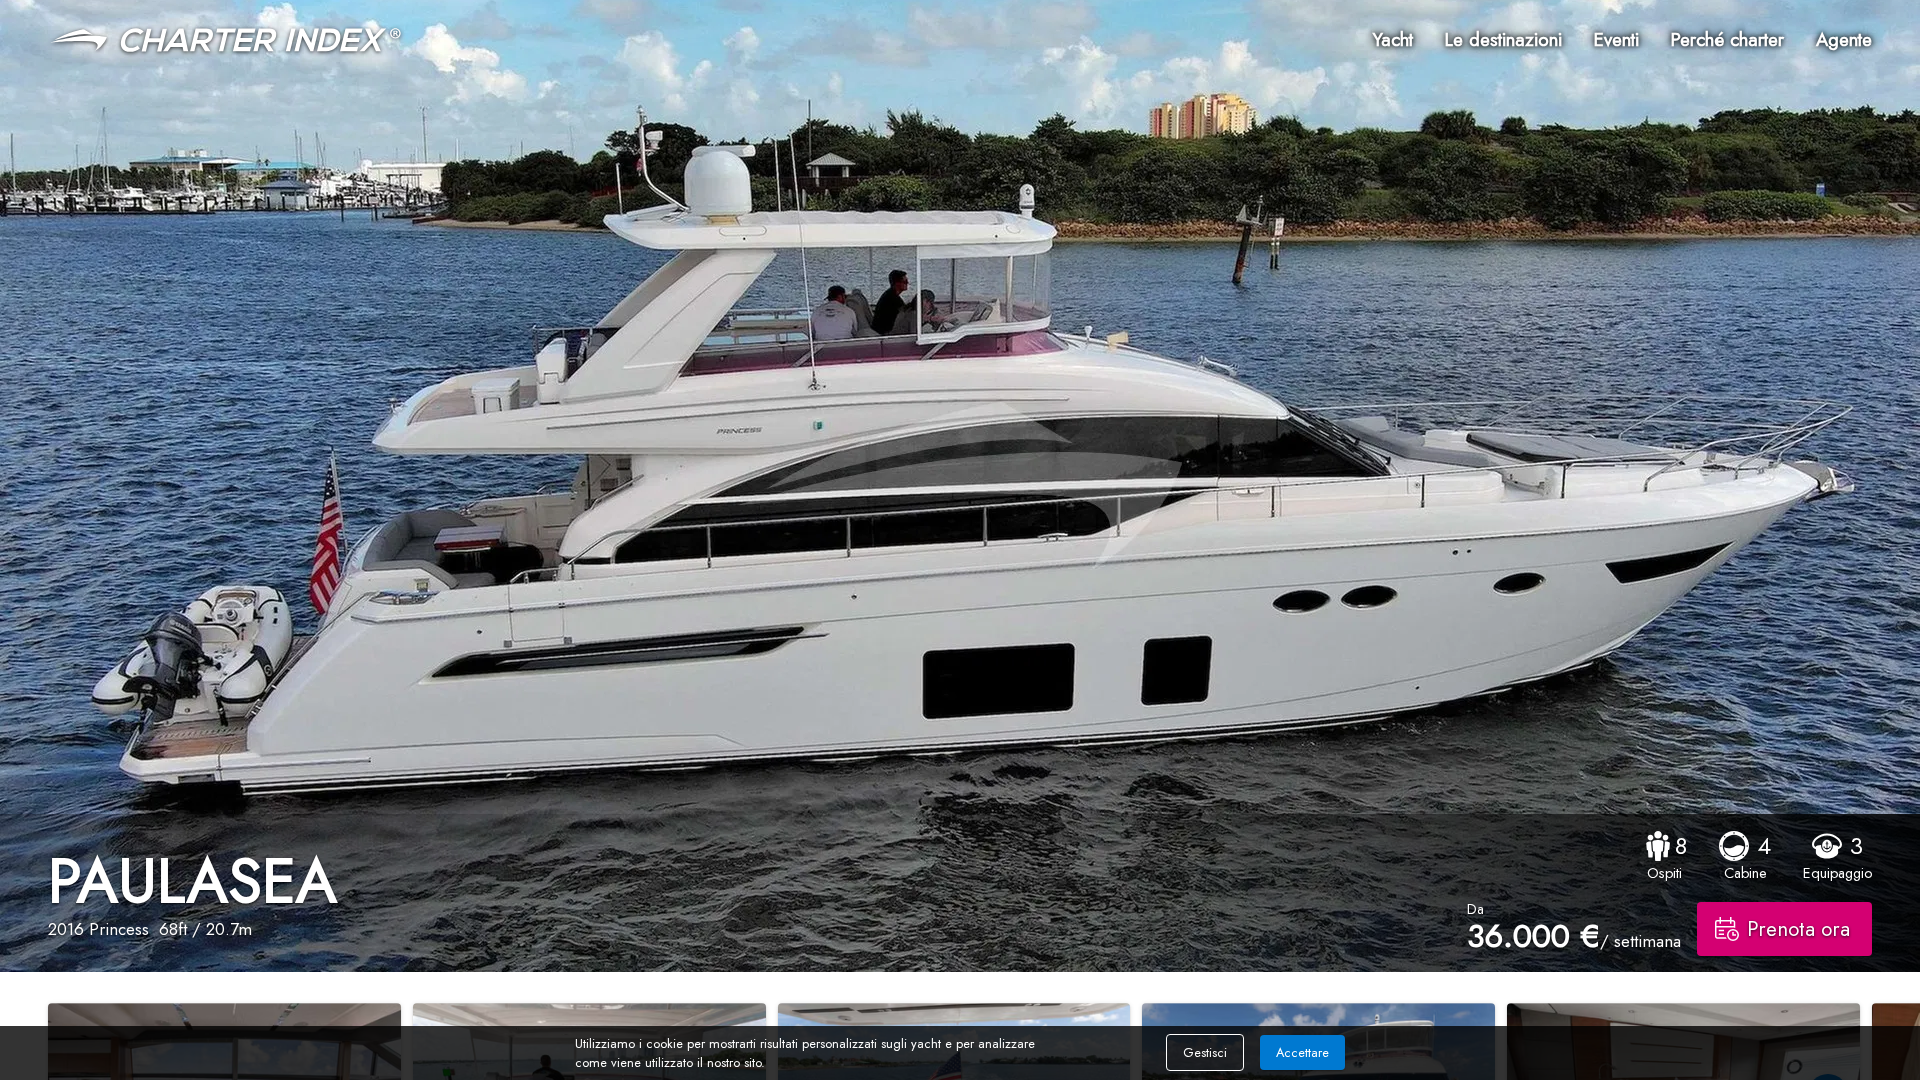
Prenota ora (1798, 929)
